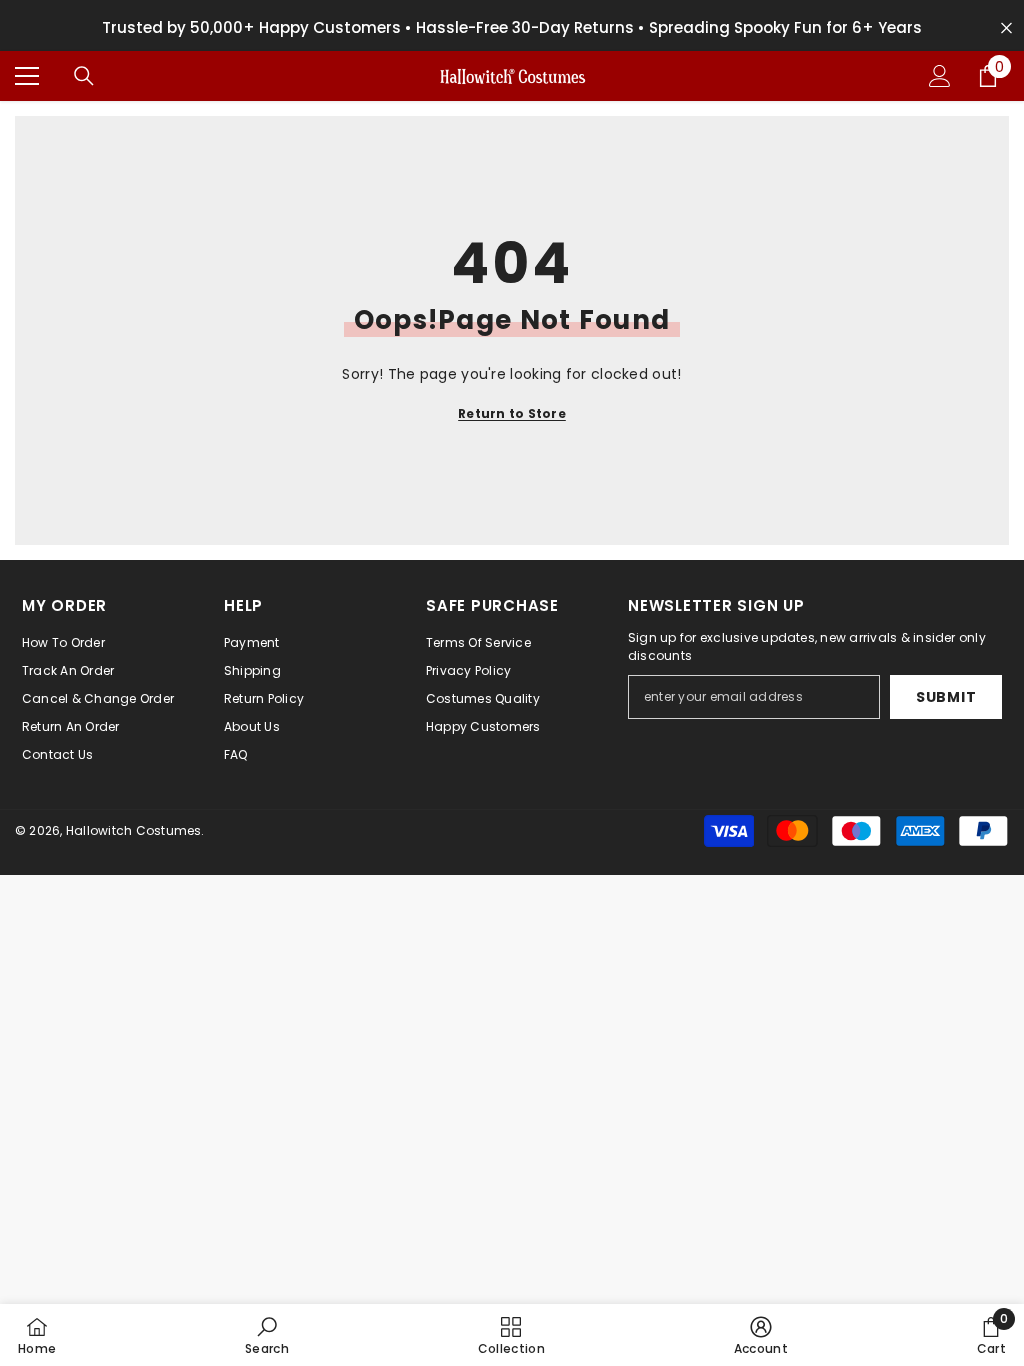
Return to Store (512, 413)
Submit (946, 697)
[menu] (27, 76)
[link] (267, 1335)
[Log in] (940, 76)
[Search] (84, 76)
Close (1006, 28)
